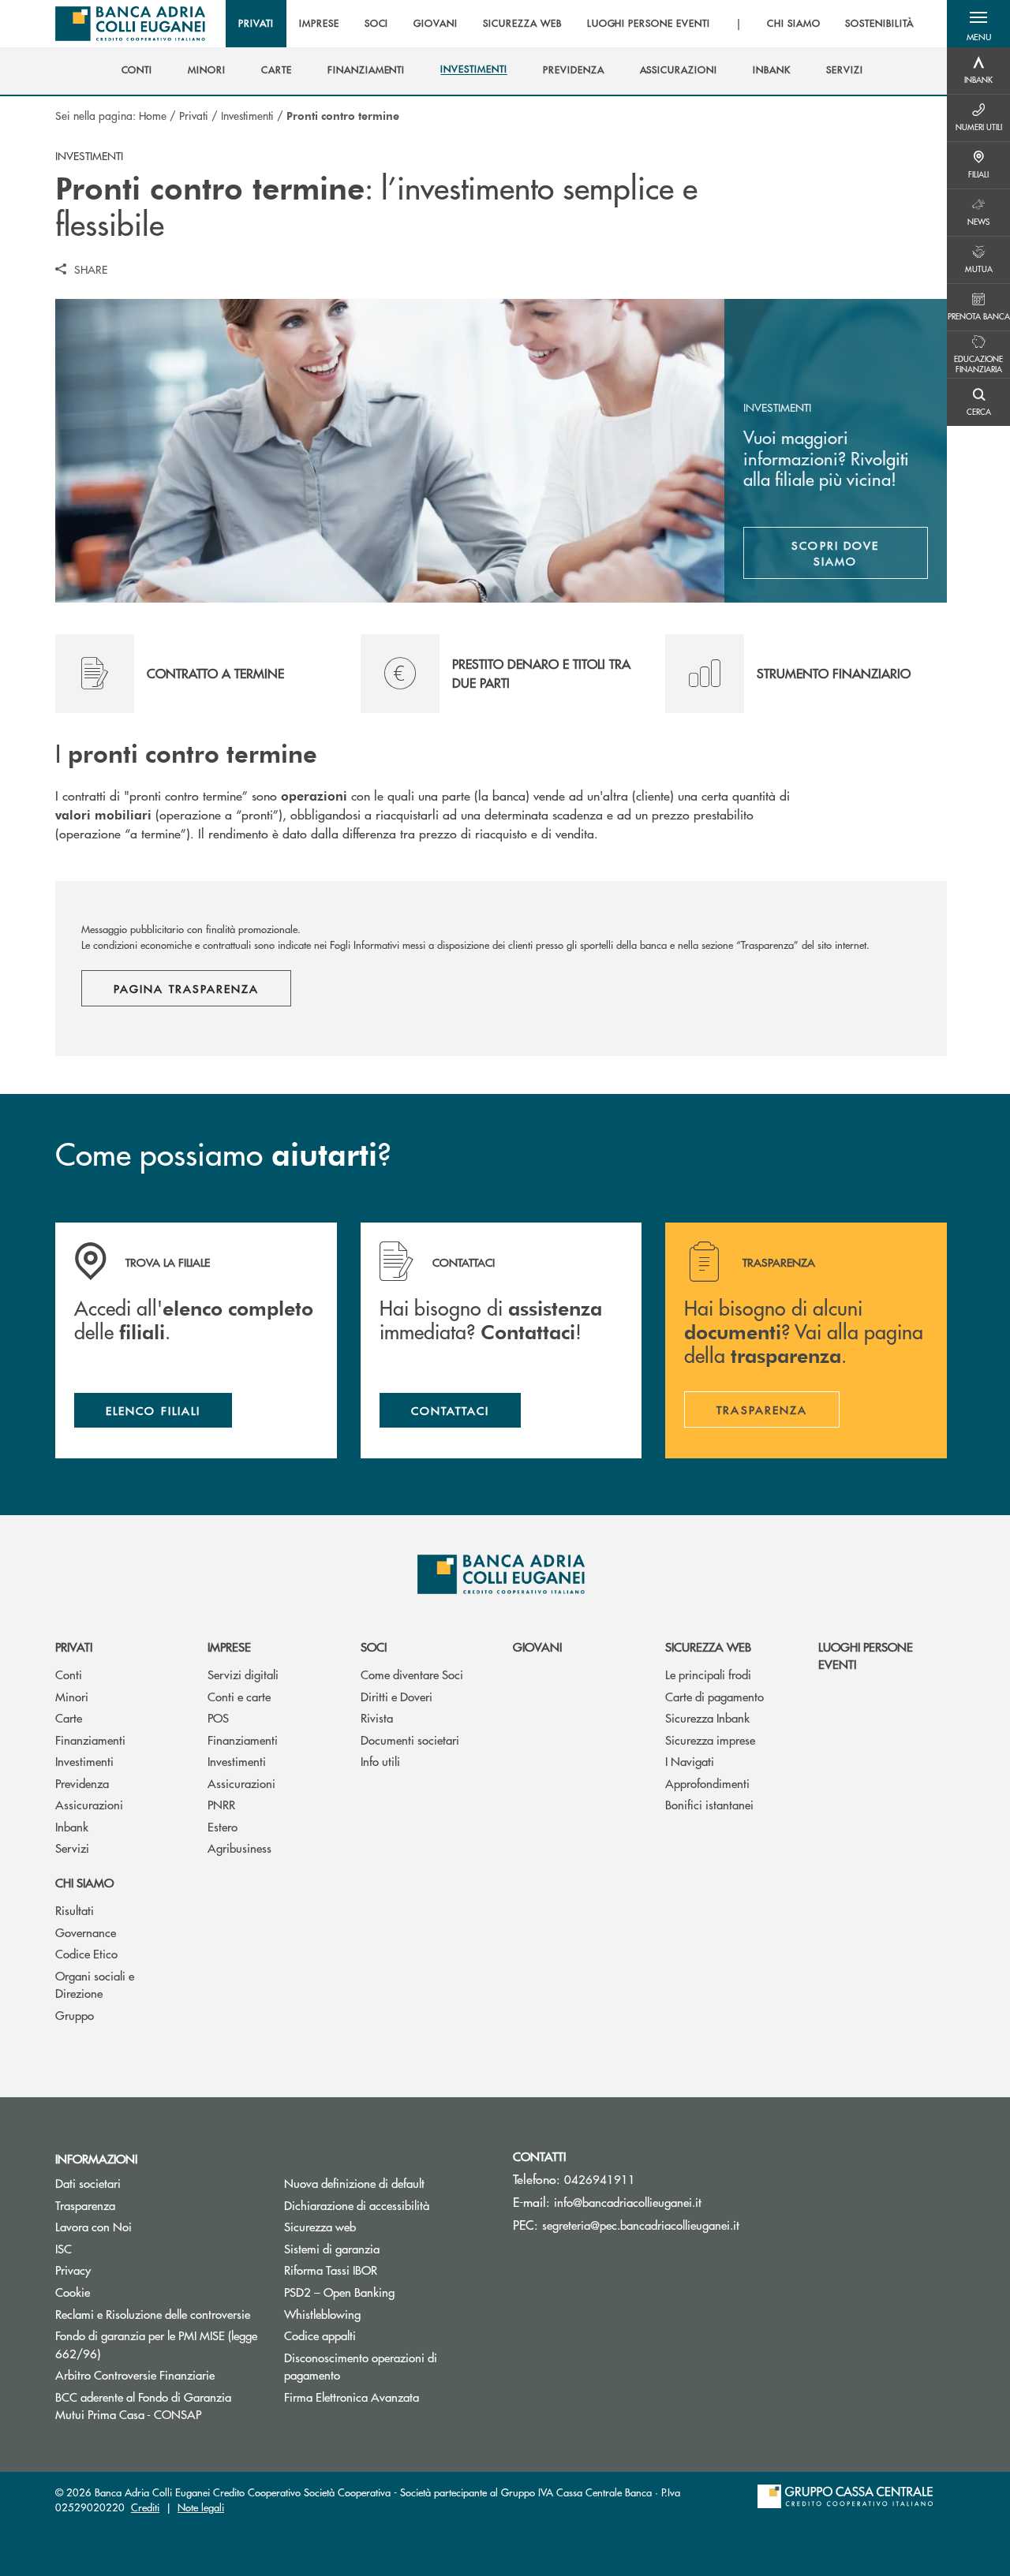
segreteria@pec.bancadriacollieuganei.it (641, 2225)
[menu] (576, 24)
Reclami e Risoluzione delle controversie (153, 2314)
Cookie (73, 2292)
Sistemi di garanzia (387, 2248)
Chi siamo (84, 1882)
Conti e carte (239, 1696)
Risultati (75, 1910)
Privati (194, 115)
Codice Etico (86, 1953)
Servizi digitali (243, 1674)
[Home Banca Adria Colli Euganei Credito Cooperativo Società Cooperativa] (130, 24)
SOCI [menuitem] (377, 24)
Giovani (537, 1646)
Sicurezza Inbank (707, 1717)
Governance (86, 1932)
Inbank (72, 1826)
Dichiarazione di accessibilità (357, 2205)
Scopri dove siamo (835, 553)
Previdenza (82, 1783)
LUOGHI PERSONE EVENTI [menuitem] (649, 24)
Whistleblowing (322, 2314)
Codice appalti (320, 2335)
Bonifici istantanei (709, 1804)
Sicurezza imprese (710, 1740)
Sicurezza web (708, 1646)
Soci (374, 1646)
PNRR (221, 1804)
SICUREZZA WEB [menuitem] (522, 24)
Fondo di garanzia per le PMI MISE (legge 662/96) (156, 2344)
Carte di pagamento (714, 1696)
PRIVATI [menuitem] (256, 24)
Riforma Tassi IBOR (387, 2270)
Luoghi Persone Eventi (866, 1656)
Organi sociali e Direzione (95, 1984)
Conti (69, 1674)
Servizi (72, 1848)
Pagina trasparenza (186, 988)
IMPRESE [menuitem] (319, 24)
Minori (72, 1696)
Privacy (73, 2270)
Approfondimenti (707, 1783)
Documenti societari (410, 1740)
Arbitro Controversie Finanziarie (158, 2374)
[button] (978, 24)
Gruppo (75, 2015)
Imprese (229, 1646)
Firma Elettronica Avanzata (352, 2397)
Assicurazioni (89, 1804)
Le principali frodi (708, 1674)
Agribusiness (239, 1848)
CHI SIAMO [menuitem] (794, 24)
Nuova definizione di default (354, 2183)
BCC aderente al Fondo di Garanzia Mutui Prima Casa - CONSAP (158, 2406)
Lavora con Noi (94, 2226)
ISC (64, 2248)
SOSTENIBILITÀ (879, 24)
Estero (223, 1826)
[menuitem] (137, 70)
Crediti (145, 2507)
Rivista (377, 1717)
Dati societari (88, 2183)
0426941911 (600, 2179)
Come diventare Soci (412, 1674)
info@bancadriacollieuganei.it (628, 2202)
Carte (69, 1717)
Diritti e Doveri (397, 1696)
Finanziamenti (90, 1740)
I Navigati (690, 1761)
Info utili (380, 1761)
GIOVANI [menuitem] (436, 24)
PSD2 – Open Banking (339, 2292)
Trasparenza (85, 2205)
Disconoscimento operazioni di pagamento (361, 2366)
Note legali (201, 2507)
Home (153, 115)
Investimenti (247, 115)
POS (218, 1717)
